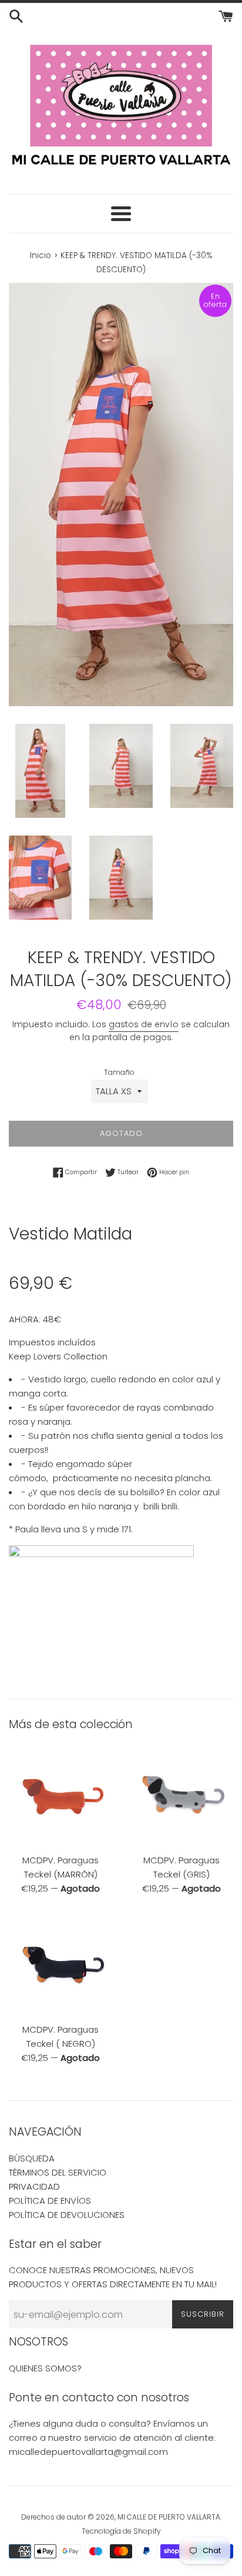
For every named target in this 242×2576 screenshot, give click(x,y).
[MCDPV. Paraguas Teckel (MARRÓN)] (60, 1796)
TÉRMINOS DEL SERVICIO (58, 2172)
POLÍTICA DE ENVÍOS (50, 2201)
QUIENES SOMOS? (45, 2368)
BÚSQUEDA (32, 2158)
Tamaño (119, 1072)
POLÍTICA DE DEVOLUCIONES (67, 2215)
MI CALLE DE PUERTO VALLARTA (169, 2517)
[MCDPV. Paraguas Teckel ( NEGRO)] (60, 1965)
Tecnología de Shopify (121, 2531)
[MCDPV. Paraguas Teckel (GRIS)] (181, 1796)
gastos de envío (144, 1024)
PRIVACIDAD (34, 2186)
